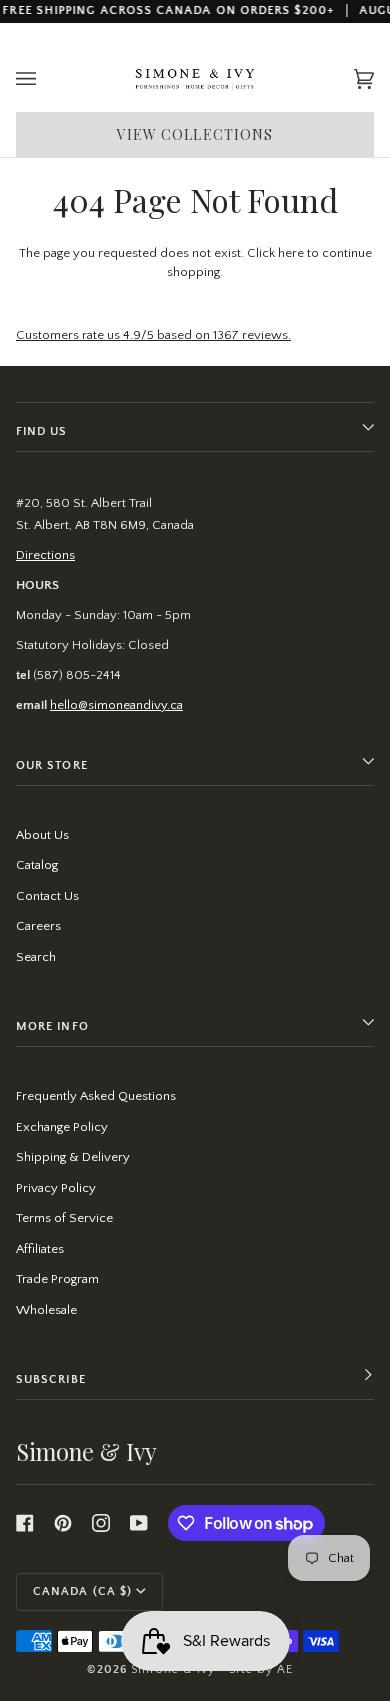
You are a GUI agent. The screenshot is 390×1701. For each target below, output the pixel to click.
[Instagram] (101, 1523)
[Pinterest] (63, 1523)
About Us (42, 835)
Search (36, 957)
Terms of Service (64, 1218)
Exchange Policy (62, 1127)
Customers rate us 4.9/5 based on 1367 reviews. (153, 335)
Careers (38, 926)
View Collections (195, 134)
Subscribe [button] (51, 1379)
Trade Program (57, 1279)
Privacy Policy (56, 1188)
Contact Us (47, 896)
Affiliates (40, 1249)
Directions (45, 555)
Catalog (37, 865)
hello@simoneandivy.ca (116, 705)
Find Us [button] (42, 431)
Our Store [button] (52, 765)
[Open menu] (46, 79)
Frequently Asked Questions (96, 1096)
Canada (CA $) (82, 1591)
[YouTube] (139, 1523)
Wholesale (46, 1310)
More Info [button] (52, 1026)
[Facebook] (25, 1523)
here (291, 253)
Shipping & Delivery (73, 1157)
